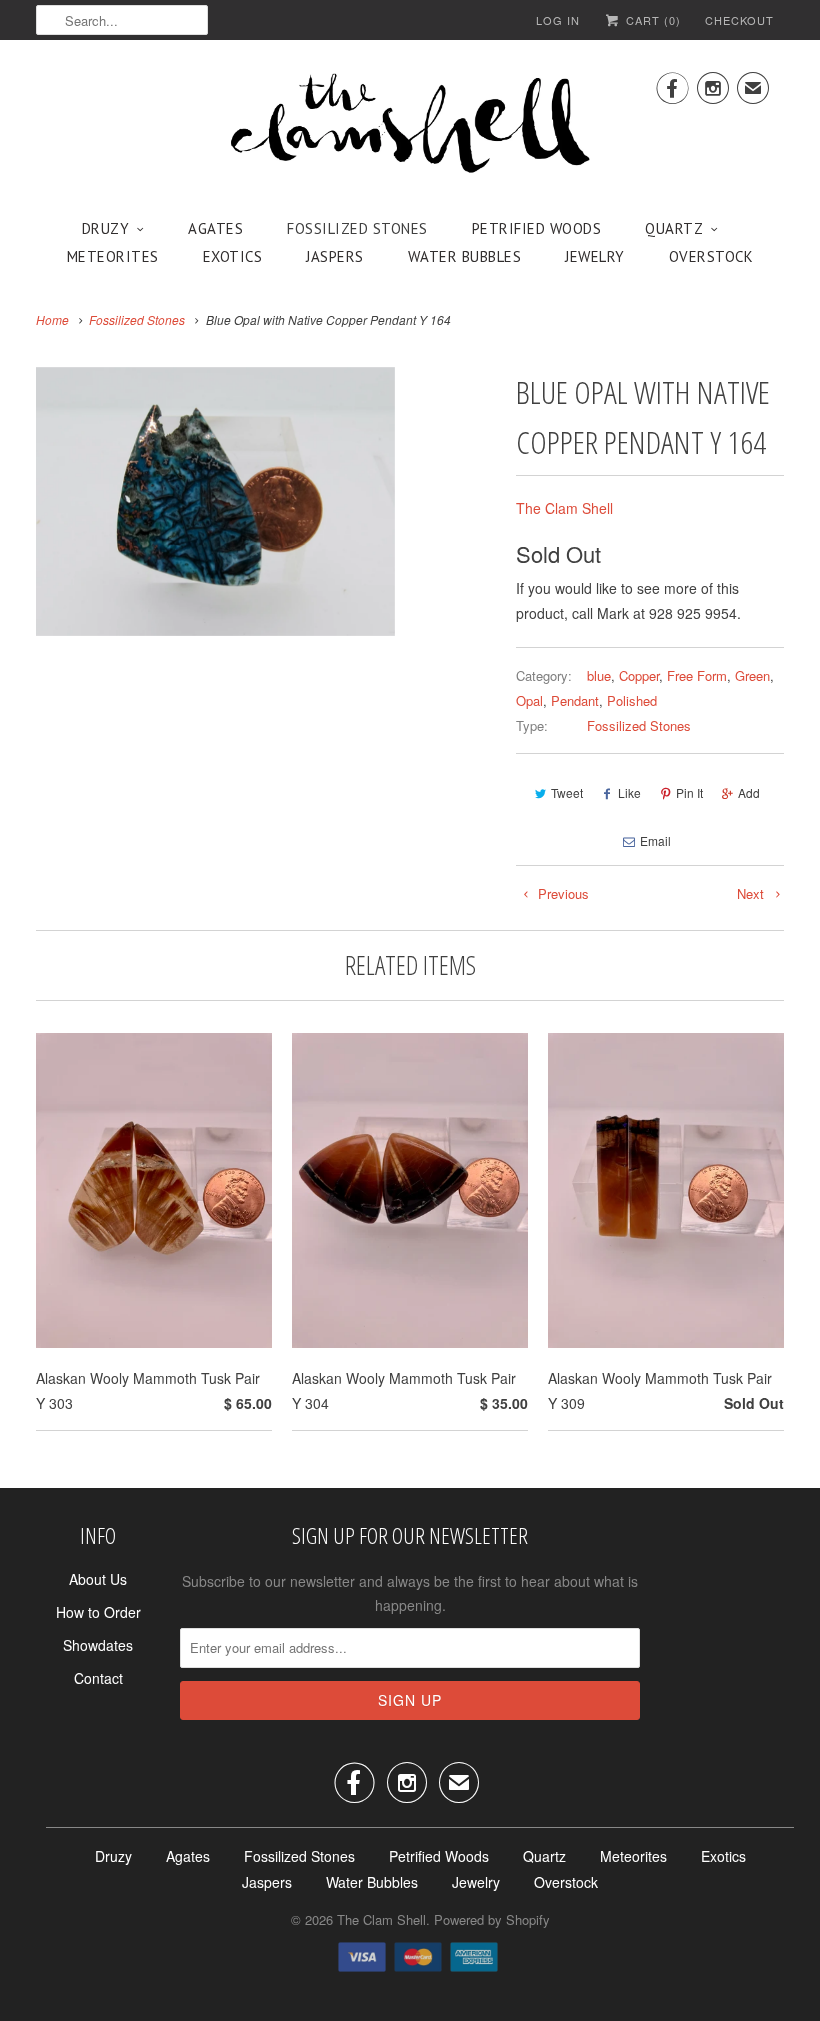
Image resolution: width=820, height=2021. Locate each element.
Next (752, 893)
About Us (98, 1579)
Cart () (651, 20)
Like (629, 792)
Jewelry (595, 256)
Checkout (739, 20)
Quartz (674, 228)
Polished (632, 700)
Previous (561, 893)
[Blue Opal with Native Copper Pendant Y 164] (215, 501)
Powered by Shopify (492, 1919)
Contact (98, 1678)
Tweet (567, 792)
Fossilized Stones (357, 228)
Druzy (106, 228)
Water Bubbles (465, 256)
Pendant (575, 700)
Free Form (697, 675)
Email (655, 840)
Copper (639, 675)
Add (749, 792)
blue (599, 675)
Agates (215, 228)
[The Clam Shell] (410, 125)
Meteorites (113, 256)
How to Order (98, 1612)
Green (752, 675)
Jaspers (335, 256)
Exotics (233, 256)
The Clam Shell (564, 508)
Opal (529, 700)
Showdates (98, 1645)
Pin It (689, 792)
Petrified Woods (537, 228)
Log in (558, 20)
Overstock (711, 256)
